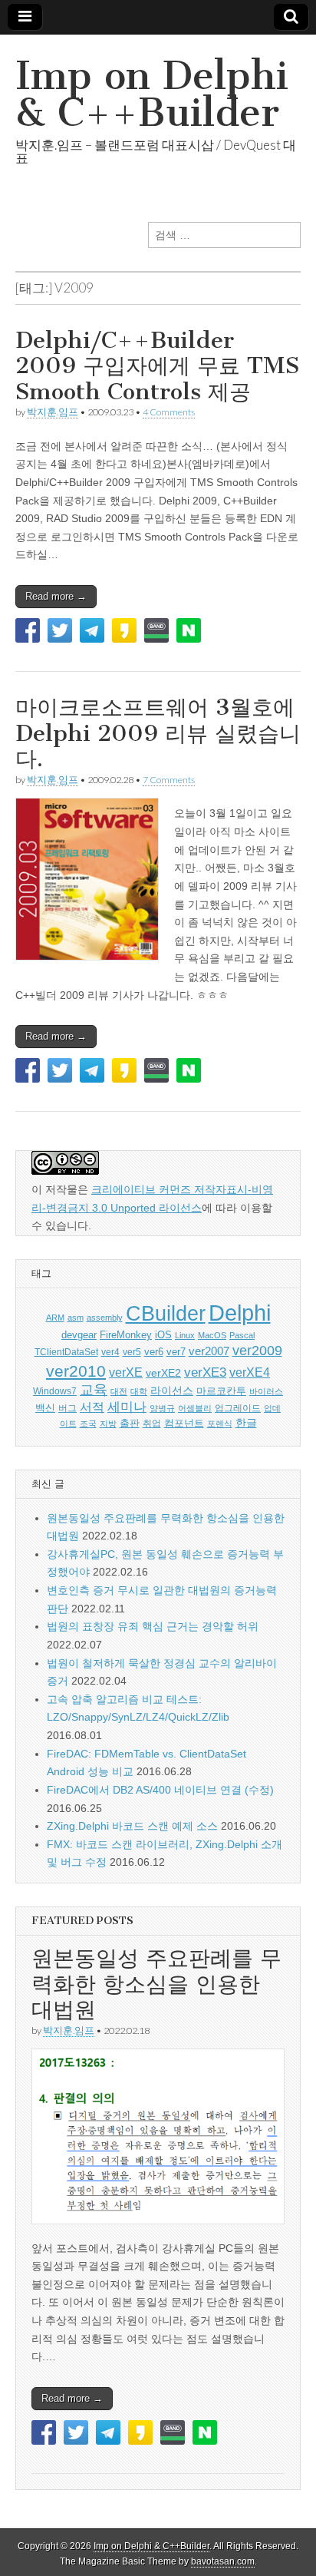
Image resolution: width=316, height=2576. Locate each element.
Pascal (242, 1335)
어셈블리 (195, 1408)
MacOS (212, 1335)
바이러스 (266, 1391)
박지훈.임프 (53, 412)
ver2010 (76, 1371)
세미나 (127, 1407)
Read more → (56, 596)
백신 (45, 1408)
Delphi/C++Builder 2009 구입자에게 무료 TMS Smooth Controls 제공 (157, 366)
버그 (67, 1408)
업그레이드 (238, 1408)
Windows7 (55, 1391)
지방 (108, 1424)
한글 (246, 1423)
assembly (105, 1318)
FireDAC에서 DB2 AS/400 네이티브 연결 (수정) (160, 1790)
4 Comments (169, 412)
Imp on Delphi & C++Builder (152, 94)
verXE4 (250, 1372)
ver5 (132, 1352)
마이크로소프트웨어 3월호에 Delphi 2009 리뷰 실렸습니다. (158, 733)
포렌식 (220, 1424)
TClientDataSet (66, 1352)
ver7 (176, 1352)
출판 (130, 1423)
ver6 (154, 1352)
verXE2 (163, 1373)
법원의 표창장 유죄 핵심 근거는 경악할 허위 (153, 1626)
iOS (163, 1335)
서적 (92, 1407)
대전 (119, 1391)
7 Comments (169, 780)
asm (76, 1318)
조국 (88, 1424)
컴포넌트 (184, 1423)
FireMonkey (126, 1335)
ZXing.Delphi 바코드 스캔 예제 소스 (132, 1826)
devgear (79, 1335)
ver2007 (209, 1351)
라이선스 (172, 1391)
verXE (126, 1372)
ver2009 (257, 1351)
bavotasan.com (223, 2561)
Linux (185, 1335)
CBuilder (166, 1313)
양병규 (162, 1408)
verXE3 (205, 1372)
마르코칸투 (221, 1391)
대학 (139, 1391)
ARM (55, 1318)
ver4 (110, 1352)
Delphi (240, 1313)
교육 (94, 1390)
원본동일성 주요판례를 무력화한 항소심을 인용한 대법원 (156, 1984)
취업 (152, 1424)
